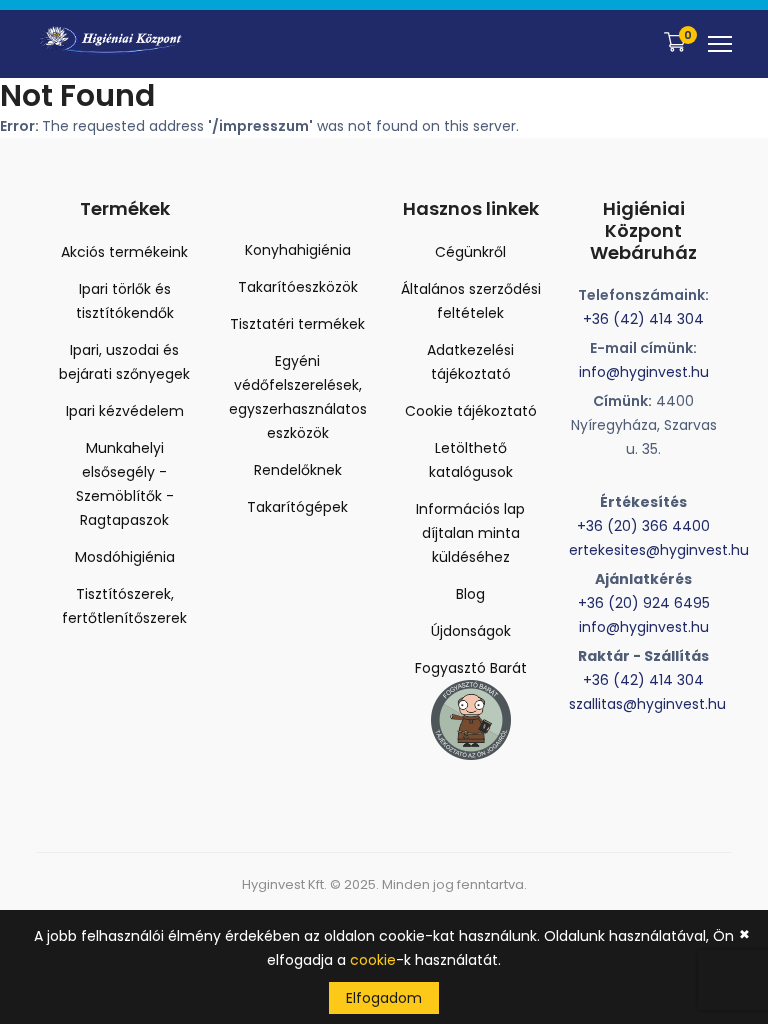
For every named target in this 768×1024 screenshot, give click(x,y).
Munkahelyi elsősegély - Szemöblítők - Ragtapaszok (125, 484)
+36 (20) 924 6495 (644, 603)
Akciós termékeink (124, 252)
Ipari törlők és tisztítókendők (125, 301)
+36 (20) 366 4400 (643, 526)
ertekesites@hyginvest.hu (659, 550)
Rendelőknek (298, 470)
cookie (373, 960)
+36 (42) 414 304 (643, 319)
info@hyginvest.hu (644, 372)
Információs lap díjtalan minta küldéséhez (470, 533)
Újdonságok (471, 631)
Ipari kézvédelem (125, 411)
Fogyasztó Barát (471, 668)
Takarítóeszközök (298, 287)
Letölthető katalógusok (471, 460)
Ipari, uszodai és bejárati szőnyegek (124, 362)
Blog (470, 594)
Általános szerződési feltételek (471, 301)
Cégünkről (470, 252)
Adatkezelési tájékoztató (470, 362)
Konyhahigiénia (298, 250)
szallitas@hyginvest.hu (647, 704)
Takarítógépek (297, 507)
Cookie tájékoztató (471, 411)
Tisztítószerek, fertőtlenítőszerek (124, 606)
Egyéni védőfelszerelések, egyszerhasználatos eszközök (298, 397)
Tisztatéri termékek (297, 324)
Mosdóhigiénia (125, 557)
